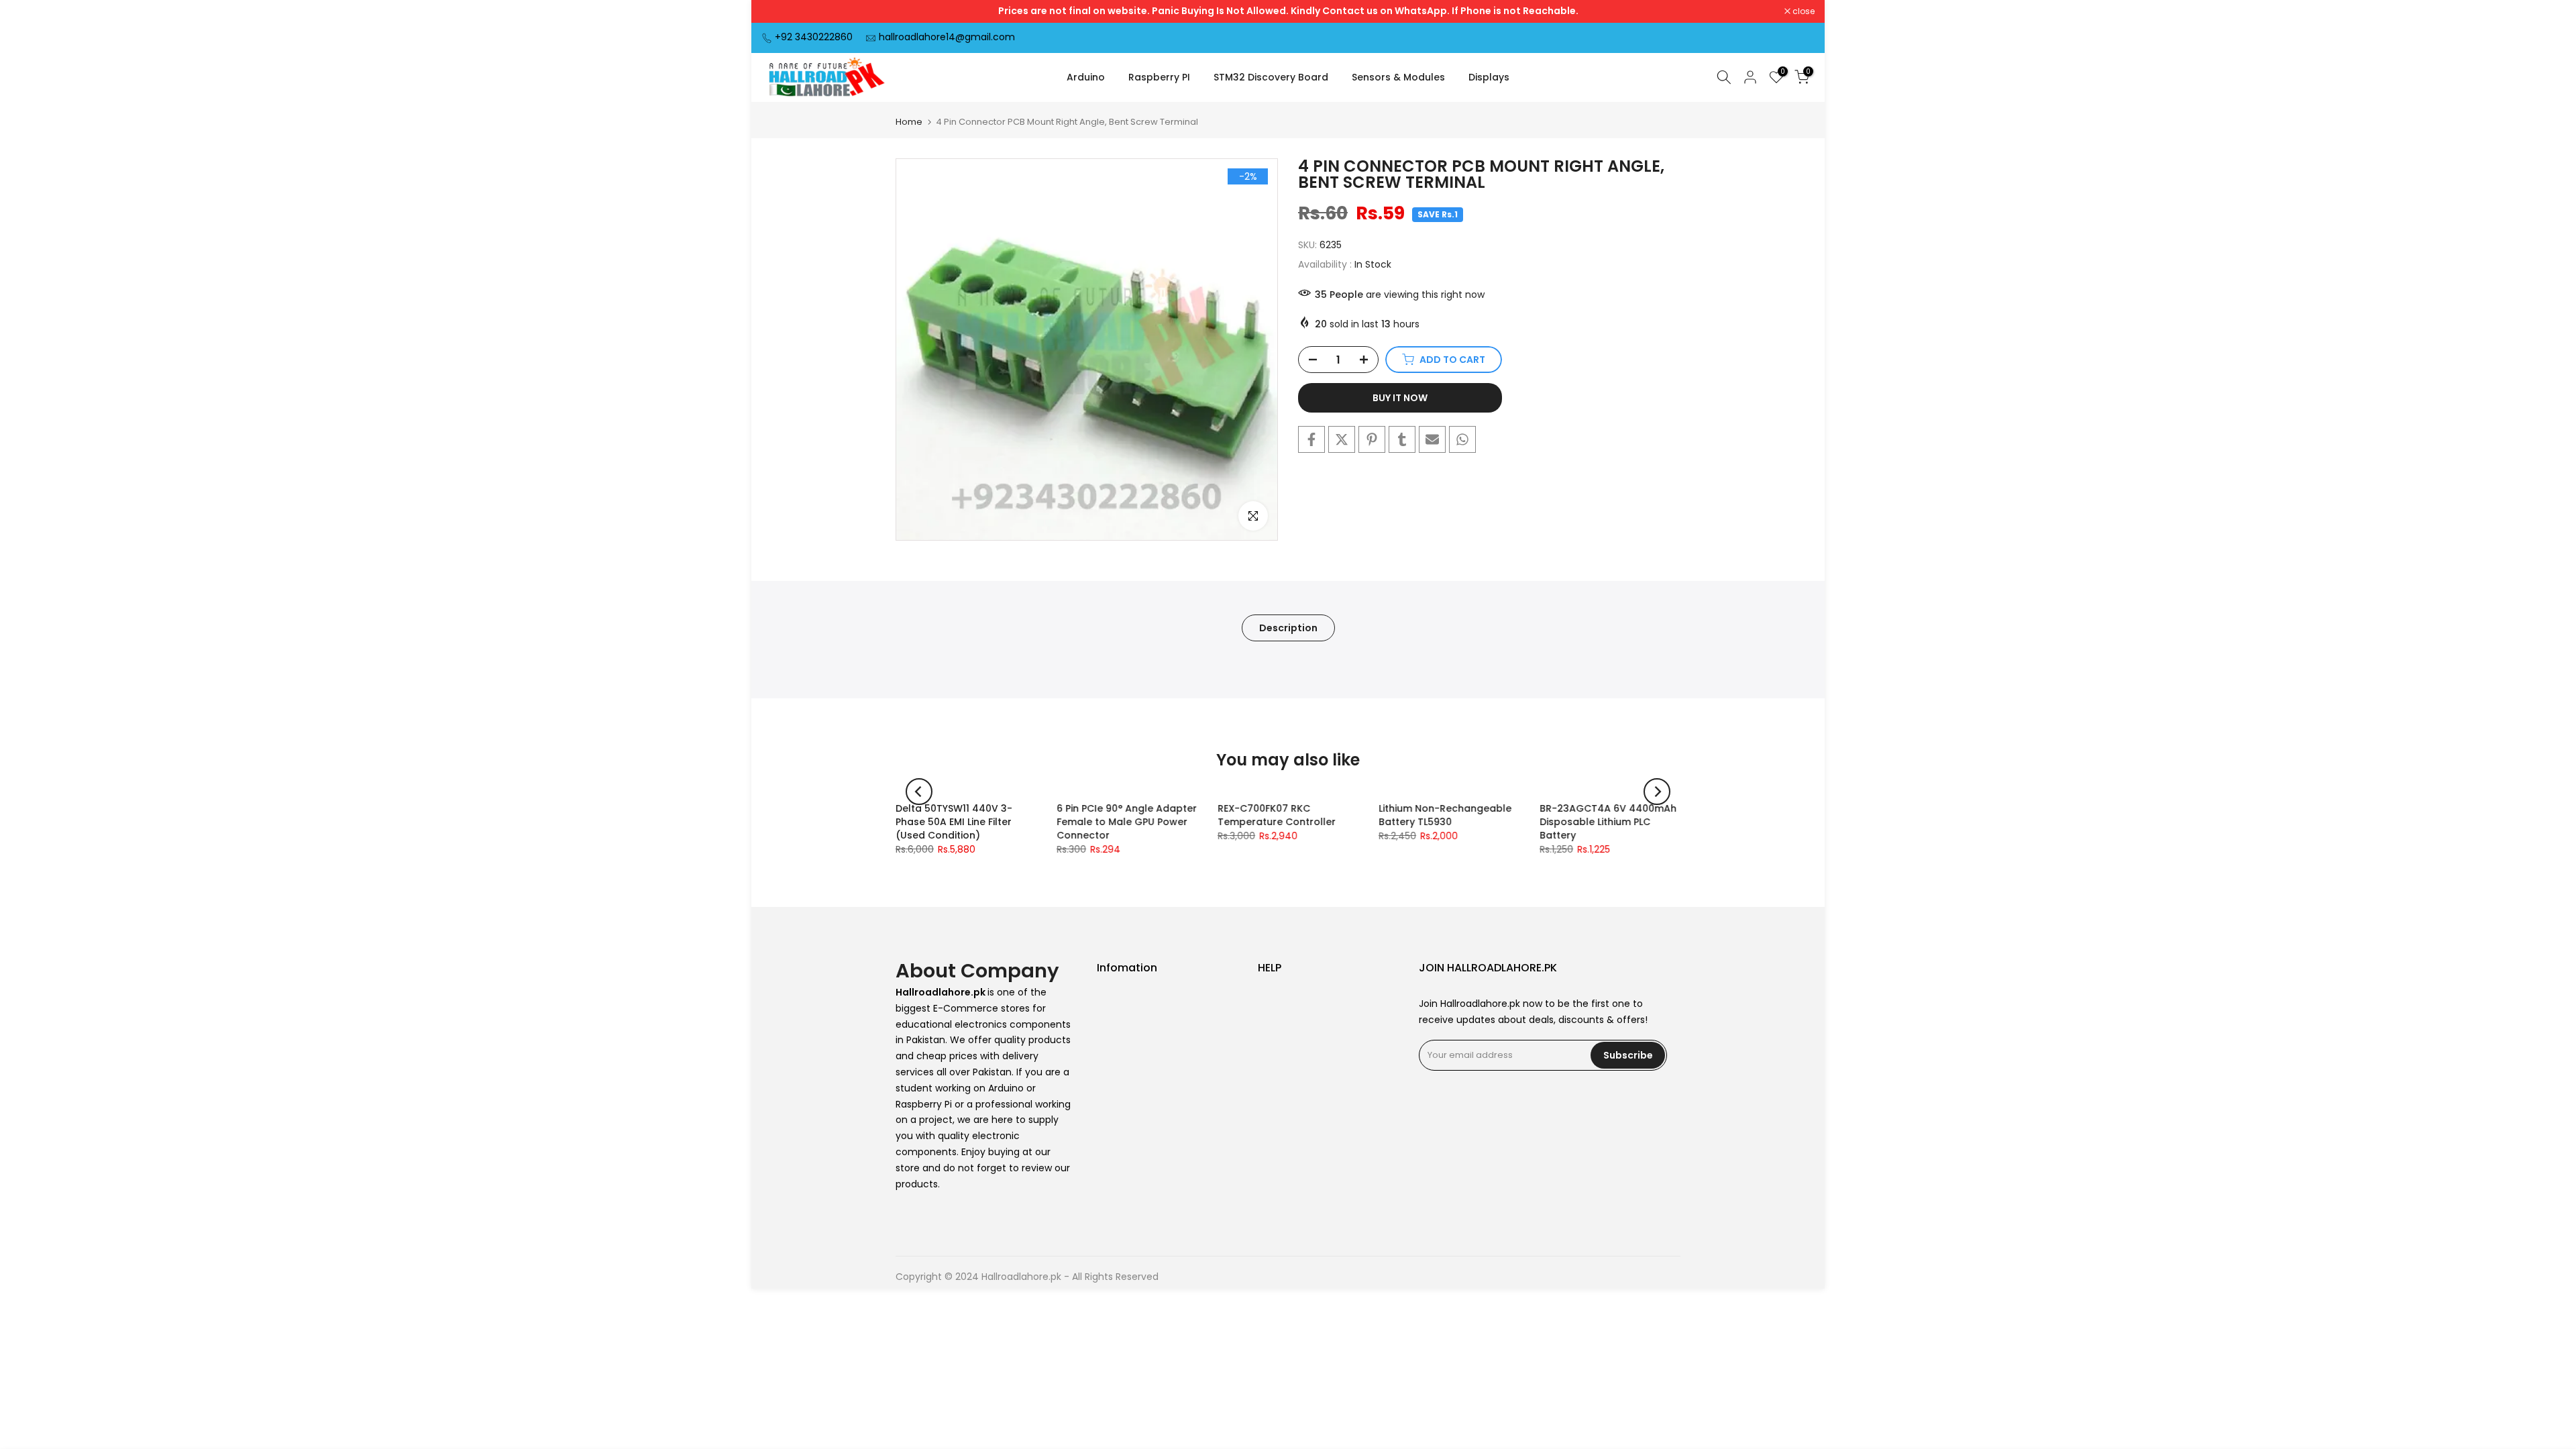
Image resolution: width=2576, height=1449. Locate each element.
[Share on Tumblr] (1402, 439)
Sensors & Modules (1398, 77)
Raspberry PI (1159, 77)
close (780, 11)
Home (909, 122)
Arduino (1086, 77)
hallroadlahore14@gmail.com (947, 37)
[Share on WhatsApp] (1462, 439)
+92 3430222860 (814, 37)
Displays (1489, 77)
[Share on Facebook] (1311, 439)
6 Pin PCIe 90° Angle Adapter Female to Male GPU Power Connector (1127, 822)
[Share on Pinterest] (1372, 439)
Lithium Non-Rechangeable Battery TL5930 (1445, 815)
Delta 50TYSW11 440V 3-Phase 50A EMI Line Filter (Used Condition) (954, 822)
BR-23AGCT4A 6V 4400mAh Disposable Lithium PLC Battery (1608, 822)
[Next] (1657, 792)
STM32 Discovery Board (1271, 77)
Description (1288, 627)
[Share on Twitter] (1342, 439)
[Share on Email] (1432, 439)
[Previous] (919, 792)
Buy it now (1400, 398)
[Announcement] (1288, 11)
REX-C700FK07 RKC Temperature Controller (1277, 815)
